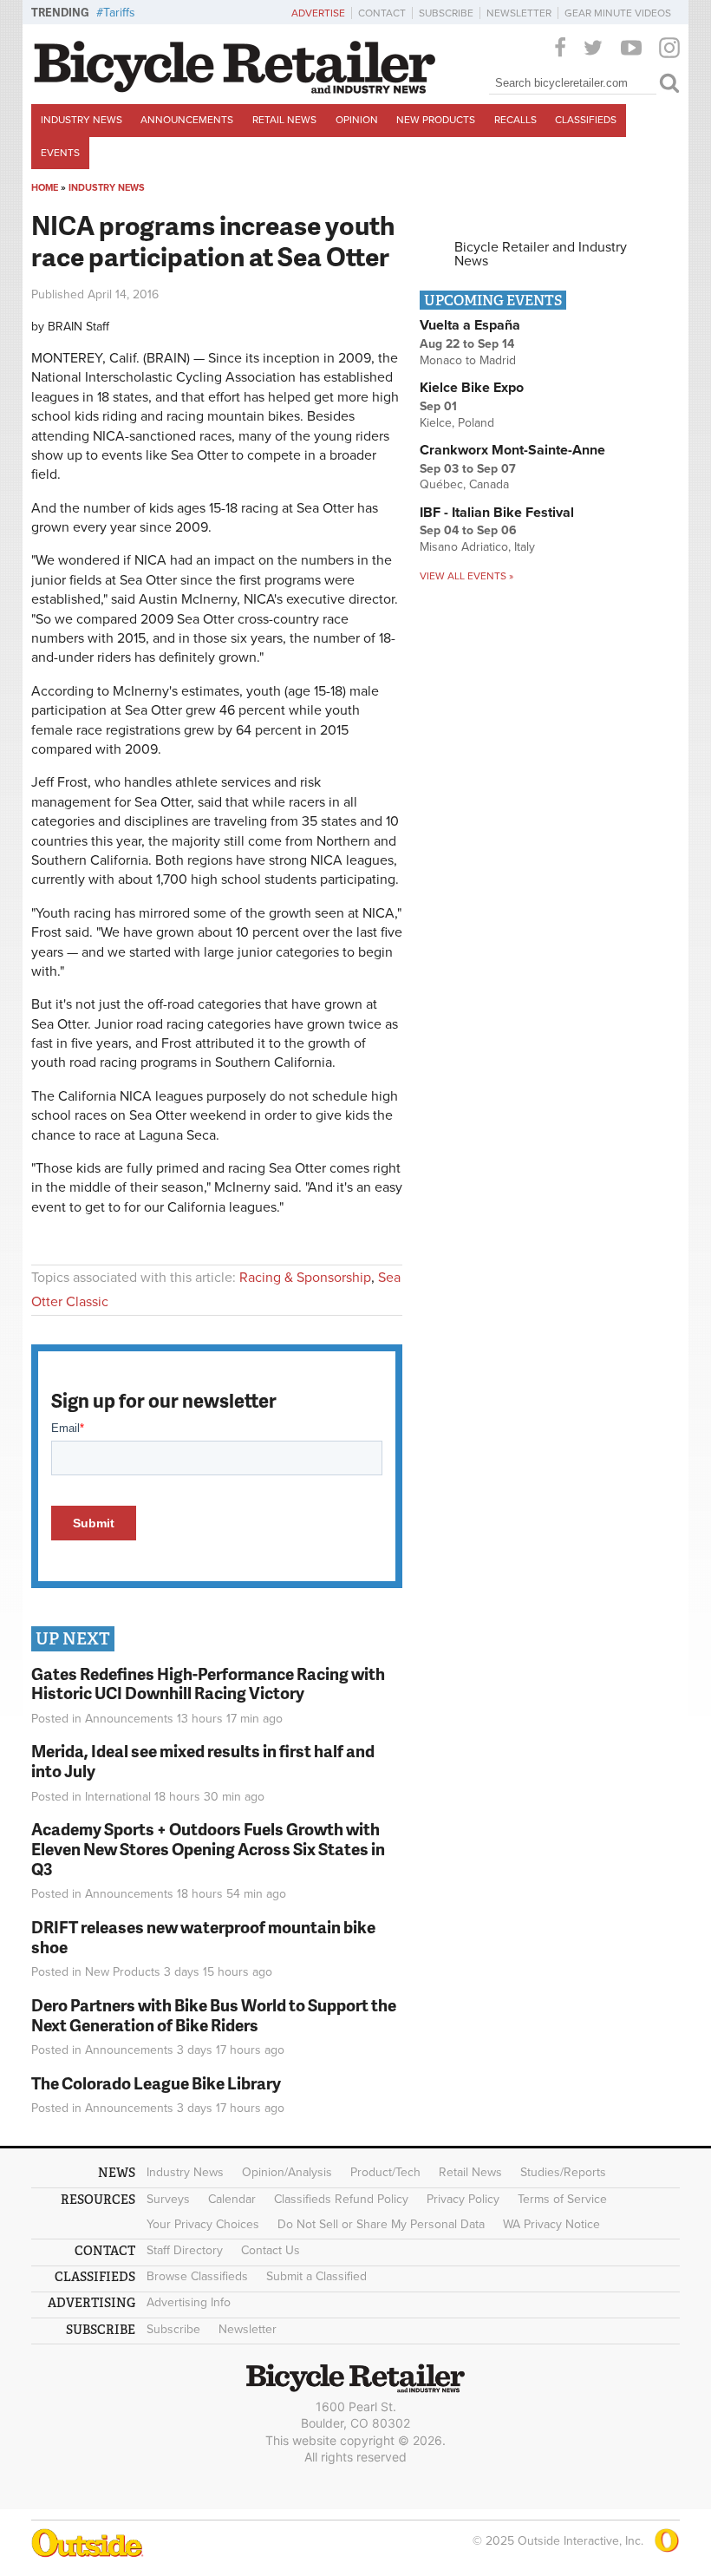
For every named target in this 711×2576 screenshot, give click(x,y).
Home (45, 188)
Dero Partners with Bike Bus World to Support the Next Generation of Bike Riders (214, 2015)
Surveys (168, 2199)
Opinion (357, 120)
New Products (436, 120)
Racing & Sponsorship (305, 1278)
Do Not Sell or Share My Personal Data (381, 2224)
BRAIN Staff (78, 327)
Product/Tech (385, 2172)
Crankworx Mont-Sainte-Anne (512, 450)
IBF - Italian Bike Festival (497, 513)
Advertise (318, 13)
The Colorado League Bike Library (156, 2083)
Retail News (284, 120)
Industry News (82, 120)
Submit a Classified (316, 2276)
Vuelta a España (470, 325)
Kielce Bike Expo (472, 388)
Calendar (232, 2199)
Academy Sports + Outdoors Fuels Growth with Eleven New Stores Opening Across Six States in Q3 (208, 1849)
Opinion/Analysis (287, 2172)
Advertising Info (189, 2302)
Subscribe (446, 13)
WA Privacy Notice (551, 2224)
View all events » (466, 576)
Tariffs (119, 13)
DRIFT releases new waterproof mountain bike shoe (203, 1937)
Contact (382, 13)
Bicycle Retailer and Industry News (541, 254)
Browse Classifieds (197, 2276)
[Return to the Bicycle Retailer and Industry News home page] (235, 89)
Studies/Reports (563, 2172)
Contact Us (271, 2250)
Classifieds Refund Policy (341, 2199)
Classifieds (586, 120)
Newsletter (519, 13)
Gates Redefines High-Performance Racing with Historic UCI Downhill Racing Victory (208, 1684)
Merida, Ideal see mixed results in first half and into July (203, 1761)
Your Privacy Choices (203, 2224)
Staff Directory (185, 2250)
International (118, 1797)
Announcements (187, 120)
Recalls (515, 120)
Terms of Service (562, 2199)
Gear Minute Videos (618, 13)
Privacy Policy (463, 2199)
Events (60, 153)
